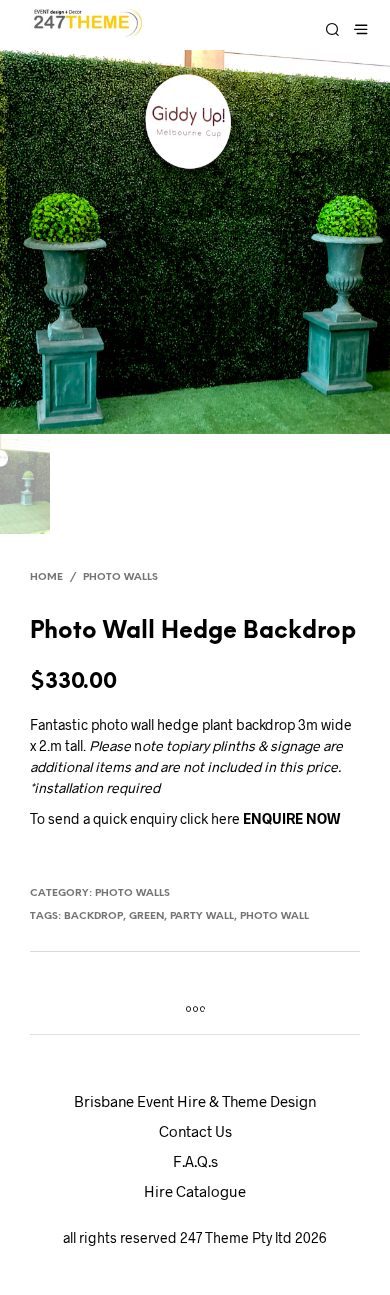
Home (46, 577)
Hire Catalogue (195, 1191)
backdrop (93, 916)
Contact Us (195, 1131)
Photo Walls (120, 577)
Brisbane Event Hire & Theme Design (195, 1101)
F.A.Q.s (195, 1161)
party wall (202, 916)
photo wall (274, 916)
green (146, 916)
